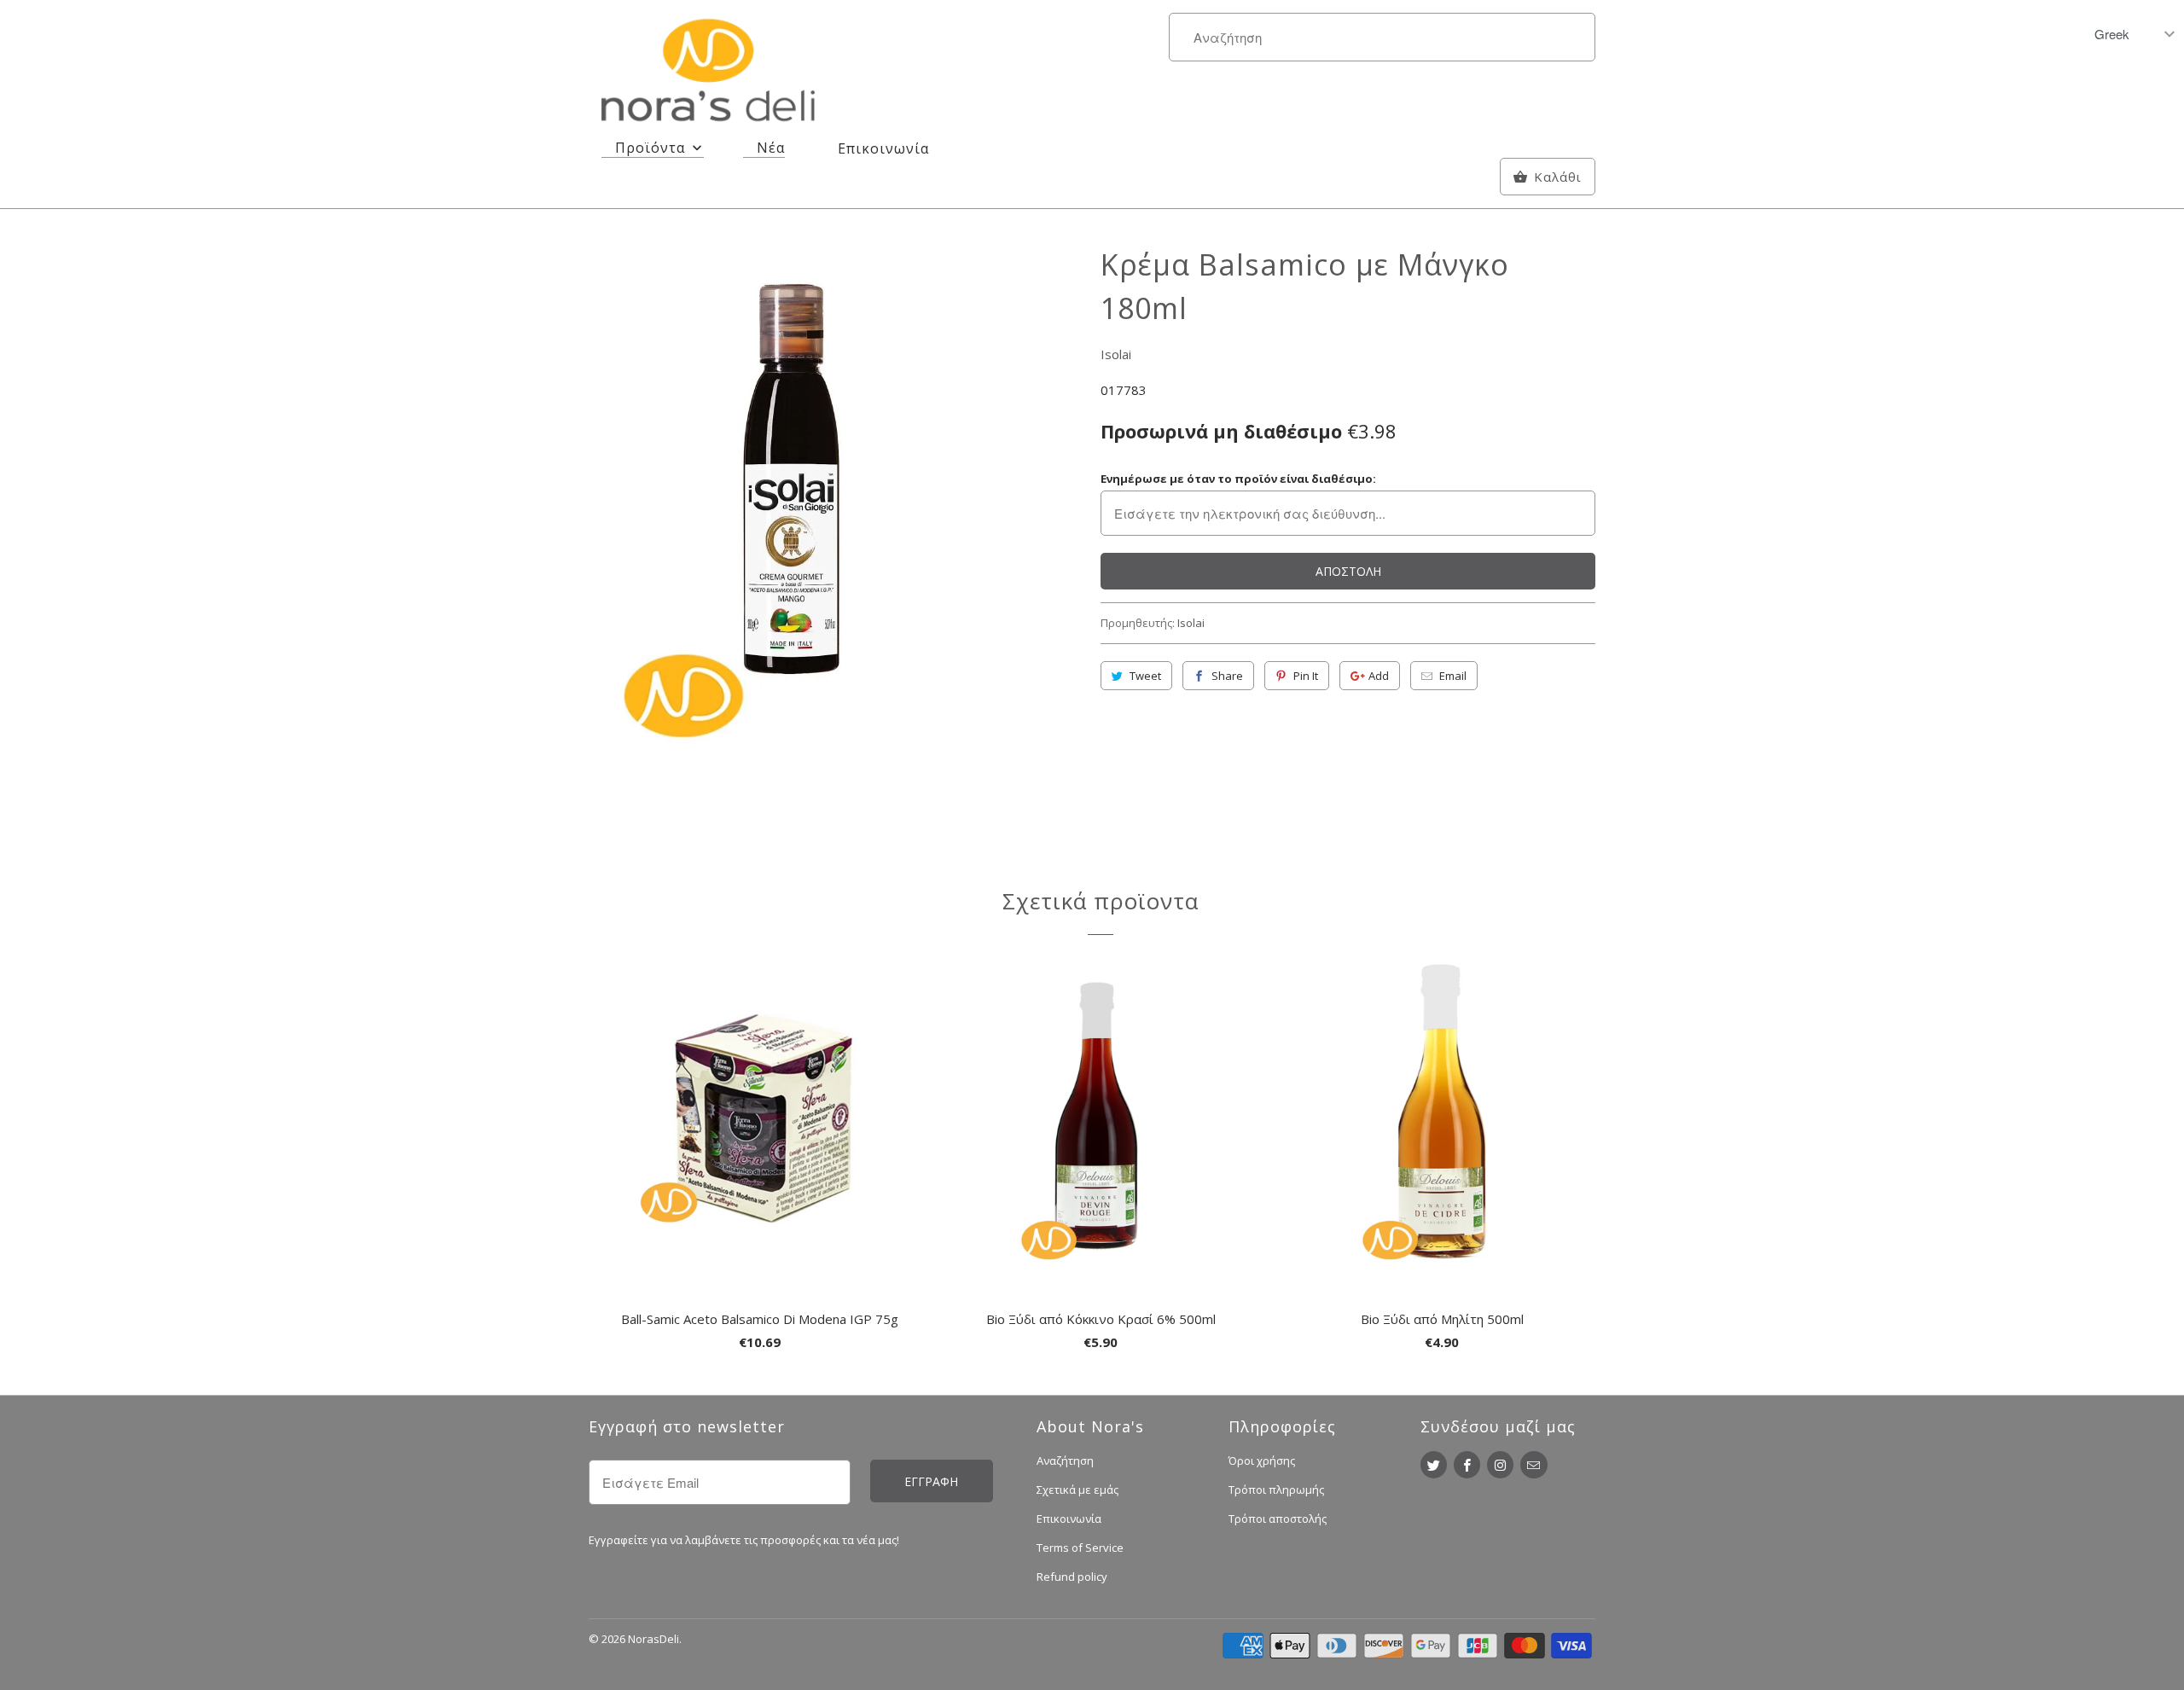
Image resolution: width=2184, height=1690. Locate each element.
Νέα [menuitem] (771, 148)
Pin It (1306, 676)
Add (1379, 676)
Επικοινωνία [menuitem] (883, 148)
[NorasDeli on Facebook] (1467, 1465)
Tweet (1145, 676)
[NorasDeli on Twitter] (1434, 1465)
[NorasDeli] (708, 73)
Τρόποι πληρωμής (1276, 1490)
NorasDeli (653, 1639)
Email (1453, 676)
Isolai (1116, 354)
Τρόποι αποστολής (1278, 1519)
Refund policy (1072, 1577)
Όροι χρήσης (1262, 1461)
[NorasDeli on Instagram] (1500, 1465)
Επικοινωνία (1069, 1519)
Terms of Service (1080, 1548)
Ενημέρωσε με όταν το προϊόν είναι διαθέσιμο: (1238, 479)
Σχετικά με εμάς (1077, 1490)
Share (1227, 676)
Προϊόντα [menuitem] (650, 148)
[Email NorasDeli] (1533, 1465)
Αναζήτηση (1065, 1461)
